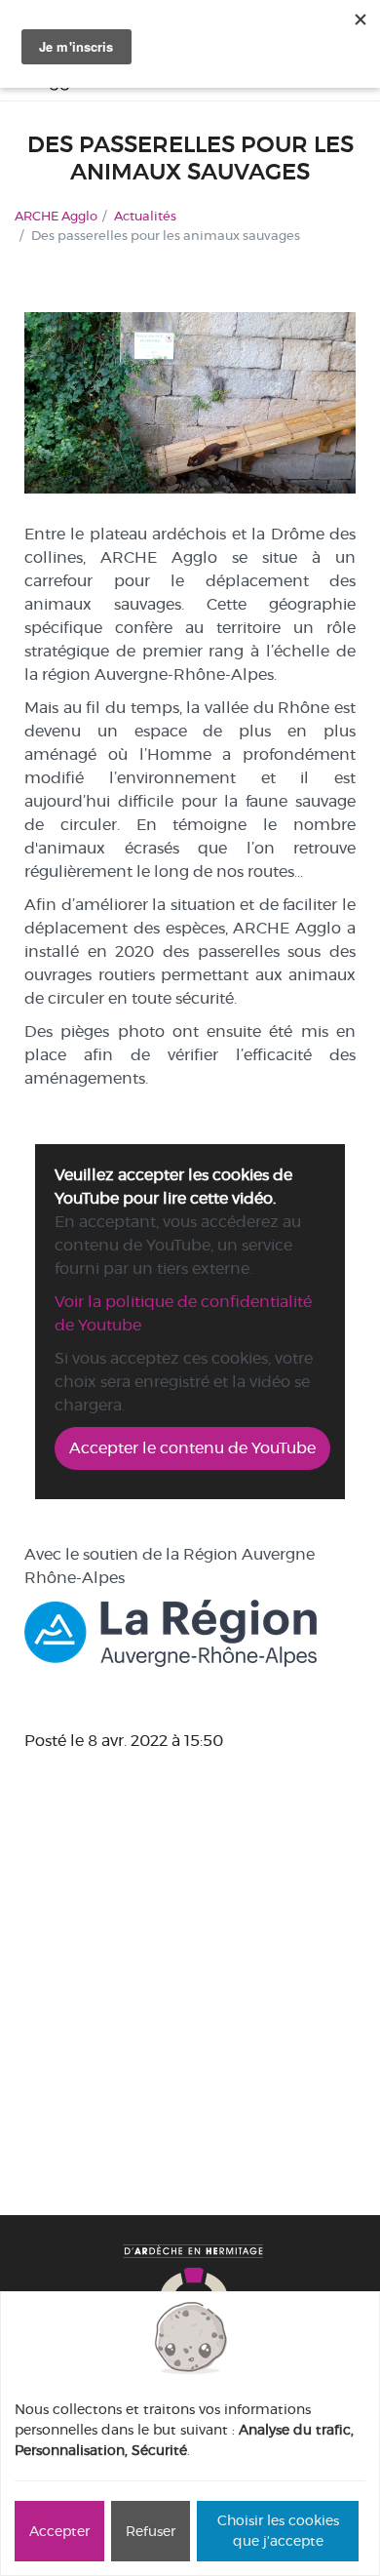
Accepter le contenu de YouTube (192, 1448)
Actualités (145, 216)
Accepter (59, 2531)
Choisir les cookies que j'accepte (278, 2531)
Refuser (151, 2531)
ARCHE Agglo (56, 216)
